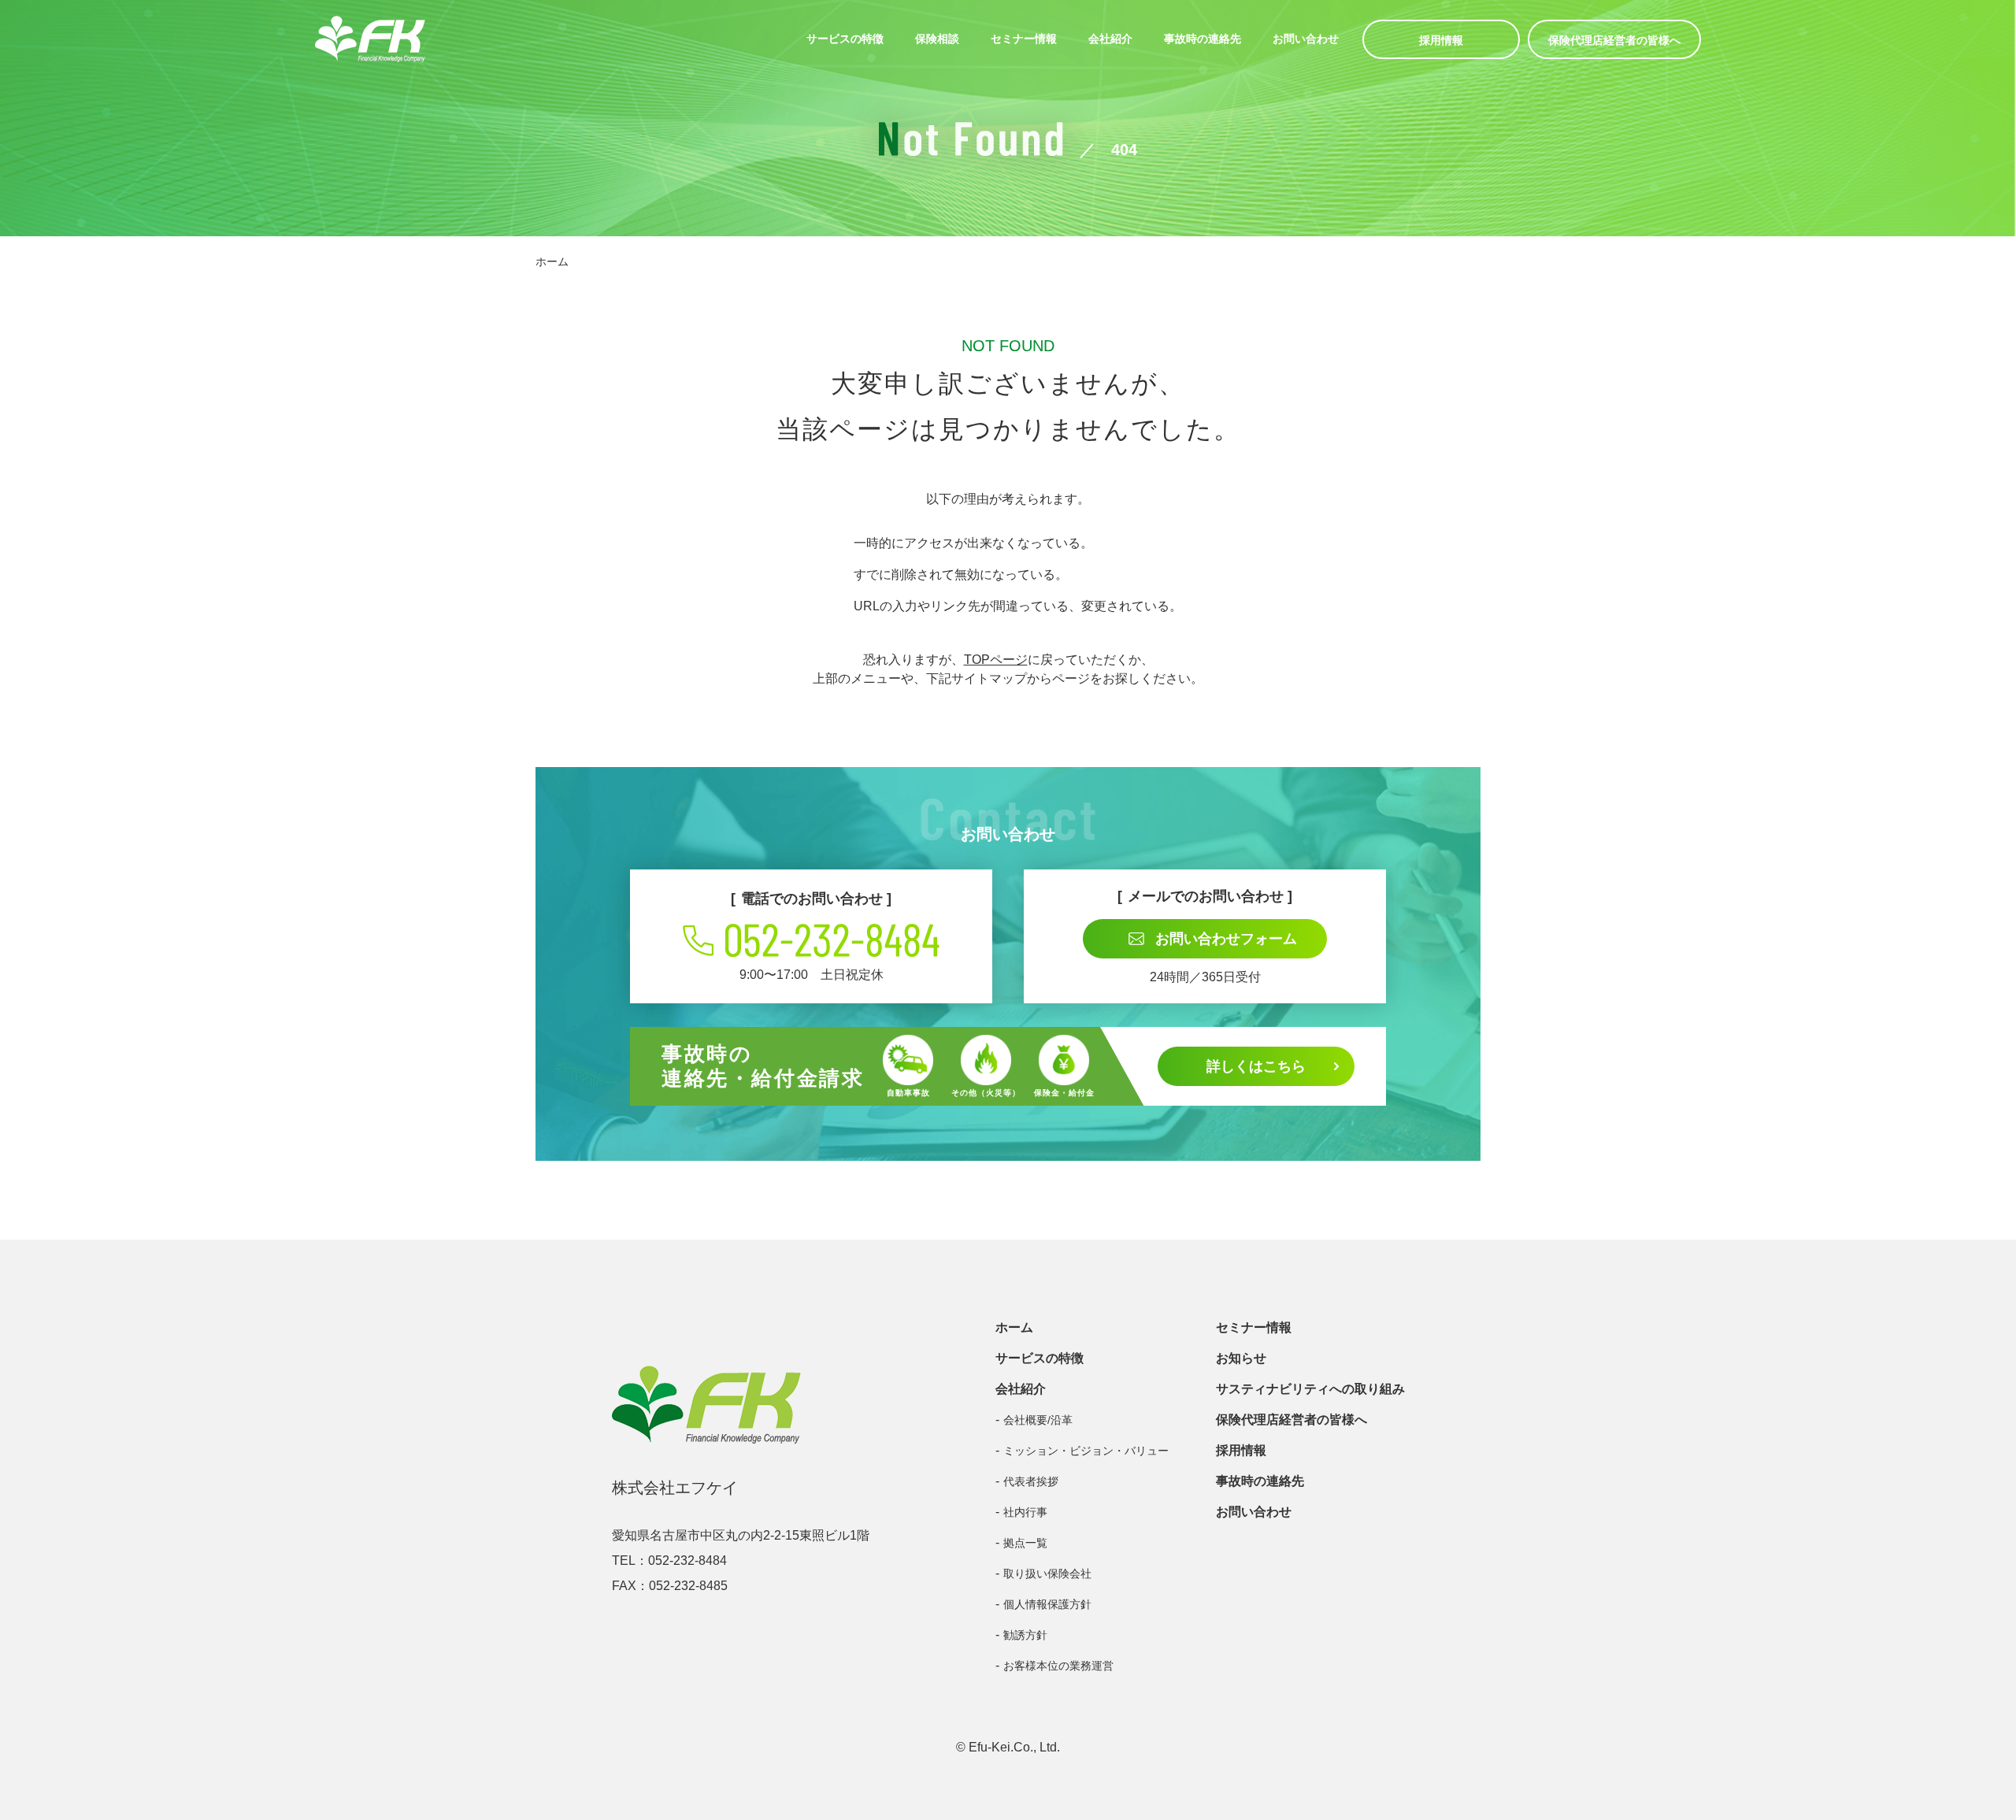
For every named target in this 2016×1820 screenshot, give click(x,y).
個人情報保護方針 (1047, 1604)
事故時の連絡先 (1203, 39)
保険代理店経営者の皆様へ (1614, 40)
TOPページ (996, 660)
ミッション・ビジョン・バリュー (1086, 1451)
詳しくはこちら (1256, 1066)
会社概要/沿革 (1038, 1420)
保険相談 (937, 39)
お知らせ (1241, 1358)
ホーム (552, 261)
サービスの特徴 (845, 39)
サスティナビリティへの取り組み (1310, 1389)
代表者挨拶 (1031, 1481)
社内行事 (1025, 1512)
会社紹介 (1110, 39)
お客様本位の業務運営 (1058, 1666)
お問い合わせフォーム (1226, 939)
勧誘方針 (1025, 1635)
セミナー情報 (1024, 39)
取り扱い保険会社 (1047, 1574)
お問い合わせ (1306, 39)
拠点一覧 (1025, 1543)
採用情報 (1441, 40)
